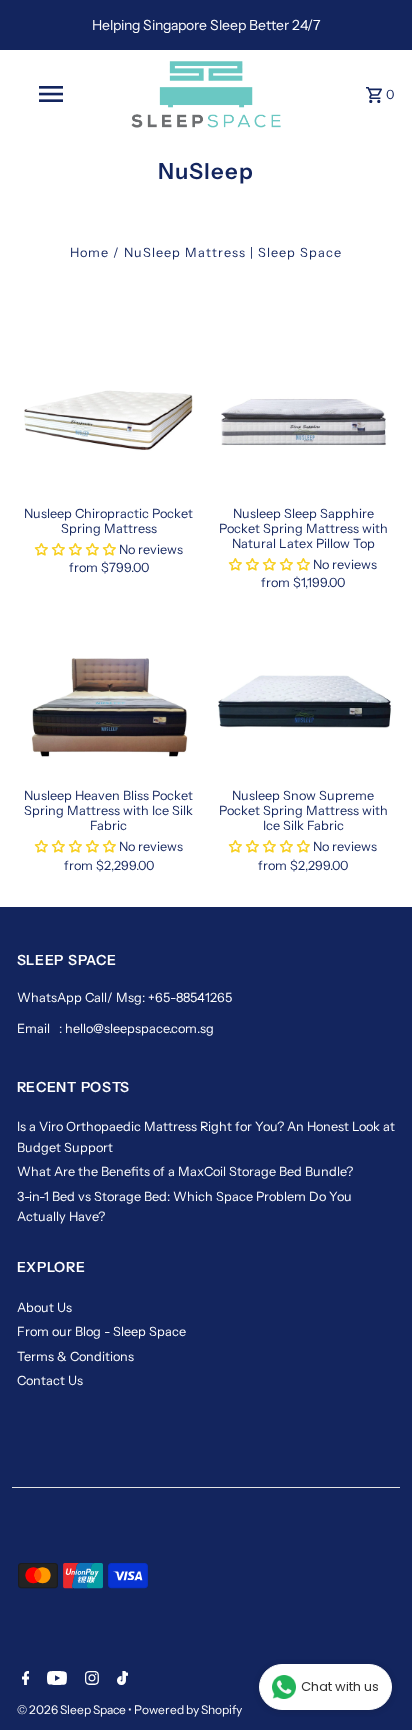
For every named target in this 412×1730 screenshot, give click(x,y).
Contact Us (50, 1380)
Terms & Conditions (75, 1356)
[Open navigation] (52, 94)
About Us (44, 1307)
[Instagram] (89, 1680)
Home (89, 252)
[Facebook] (23, 1680)
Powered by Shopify (188, 1709)
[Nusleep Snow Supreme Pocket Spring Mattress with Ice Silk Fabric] (303, 703)
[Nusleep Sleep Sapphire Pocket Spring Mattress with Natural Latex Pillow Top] (303, 420)
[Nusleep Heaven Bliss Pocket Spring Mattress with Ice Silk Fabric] (109, 703)
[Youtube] (54, 1680)
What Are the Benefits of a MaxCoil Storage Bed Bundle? (185, 1171)
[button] (75, 549)
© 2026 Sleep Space (72, 1709)
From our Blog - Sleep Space (101, 1331)
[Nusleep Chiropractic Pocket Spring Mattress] (109, 420)
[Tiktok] (120, 1680)
